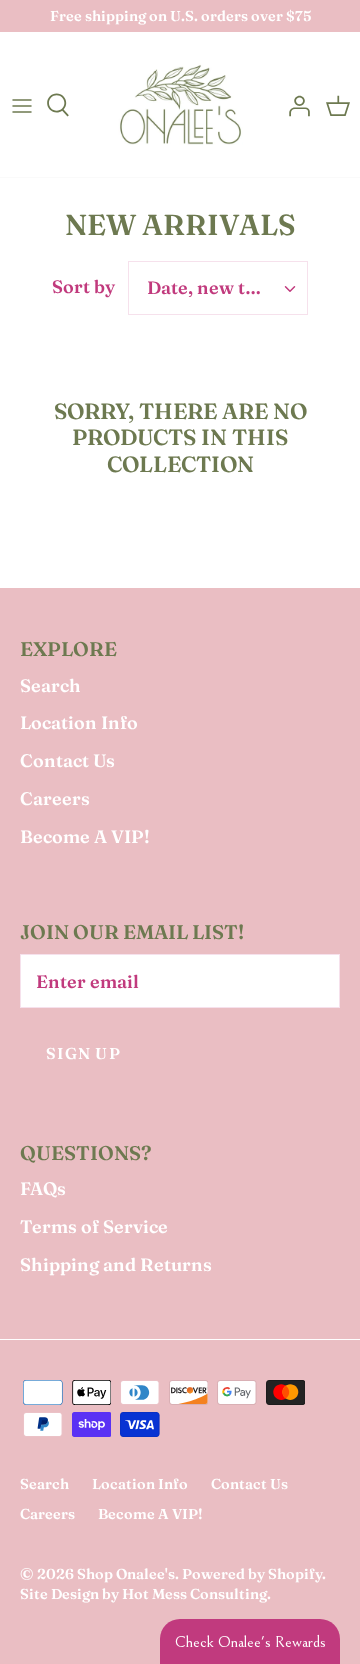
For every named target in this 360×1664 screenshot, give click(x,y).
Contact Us (67, 760)
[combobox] (218, 288)
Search (50, 685)
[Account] (294, 105)
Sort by (83, 286)
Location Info (79, 722)
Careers (55, 798)
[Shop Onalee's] (180, 104)
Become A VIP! (85, 836)
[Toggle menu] (22, 105)
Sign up (83, 1053)
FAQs (43, 1188)
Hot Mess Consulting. (196, 1594)
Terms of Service (94, 1226)
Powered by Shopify (252, 1574)
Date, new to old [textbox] (217, 287)
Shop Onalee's (126, 1574)
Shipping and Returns (116, 1264)
